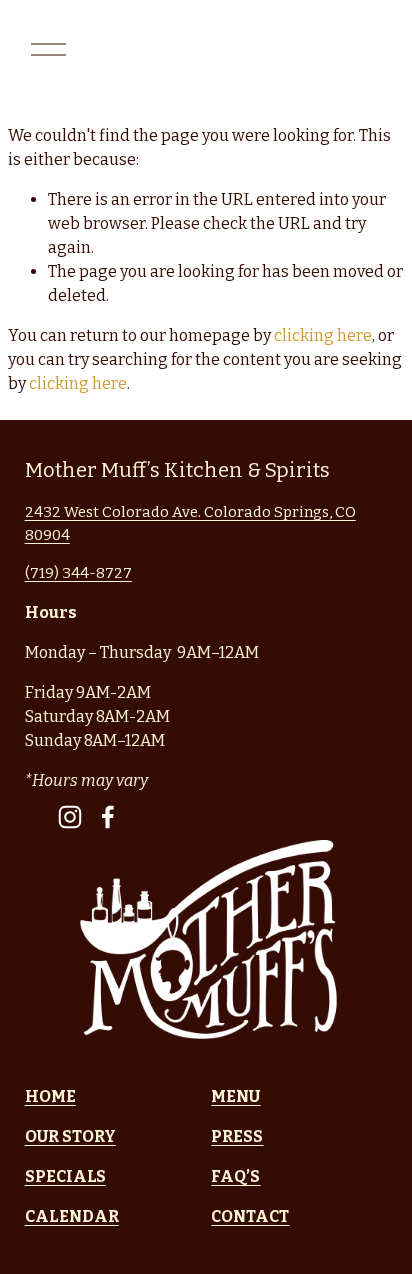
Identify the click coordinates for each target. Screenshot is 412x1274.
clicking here (323, 335)
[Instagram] (70, 817)
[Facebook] (108, 817)
